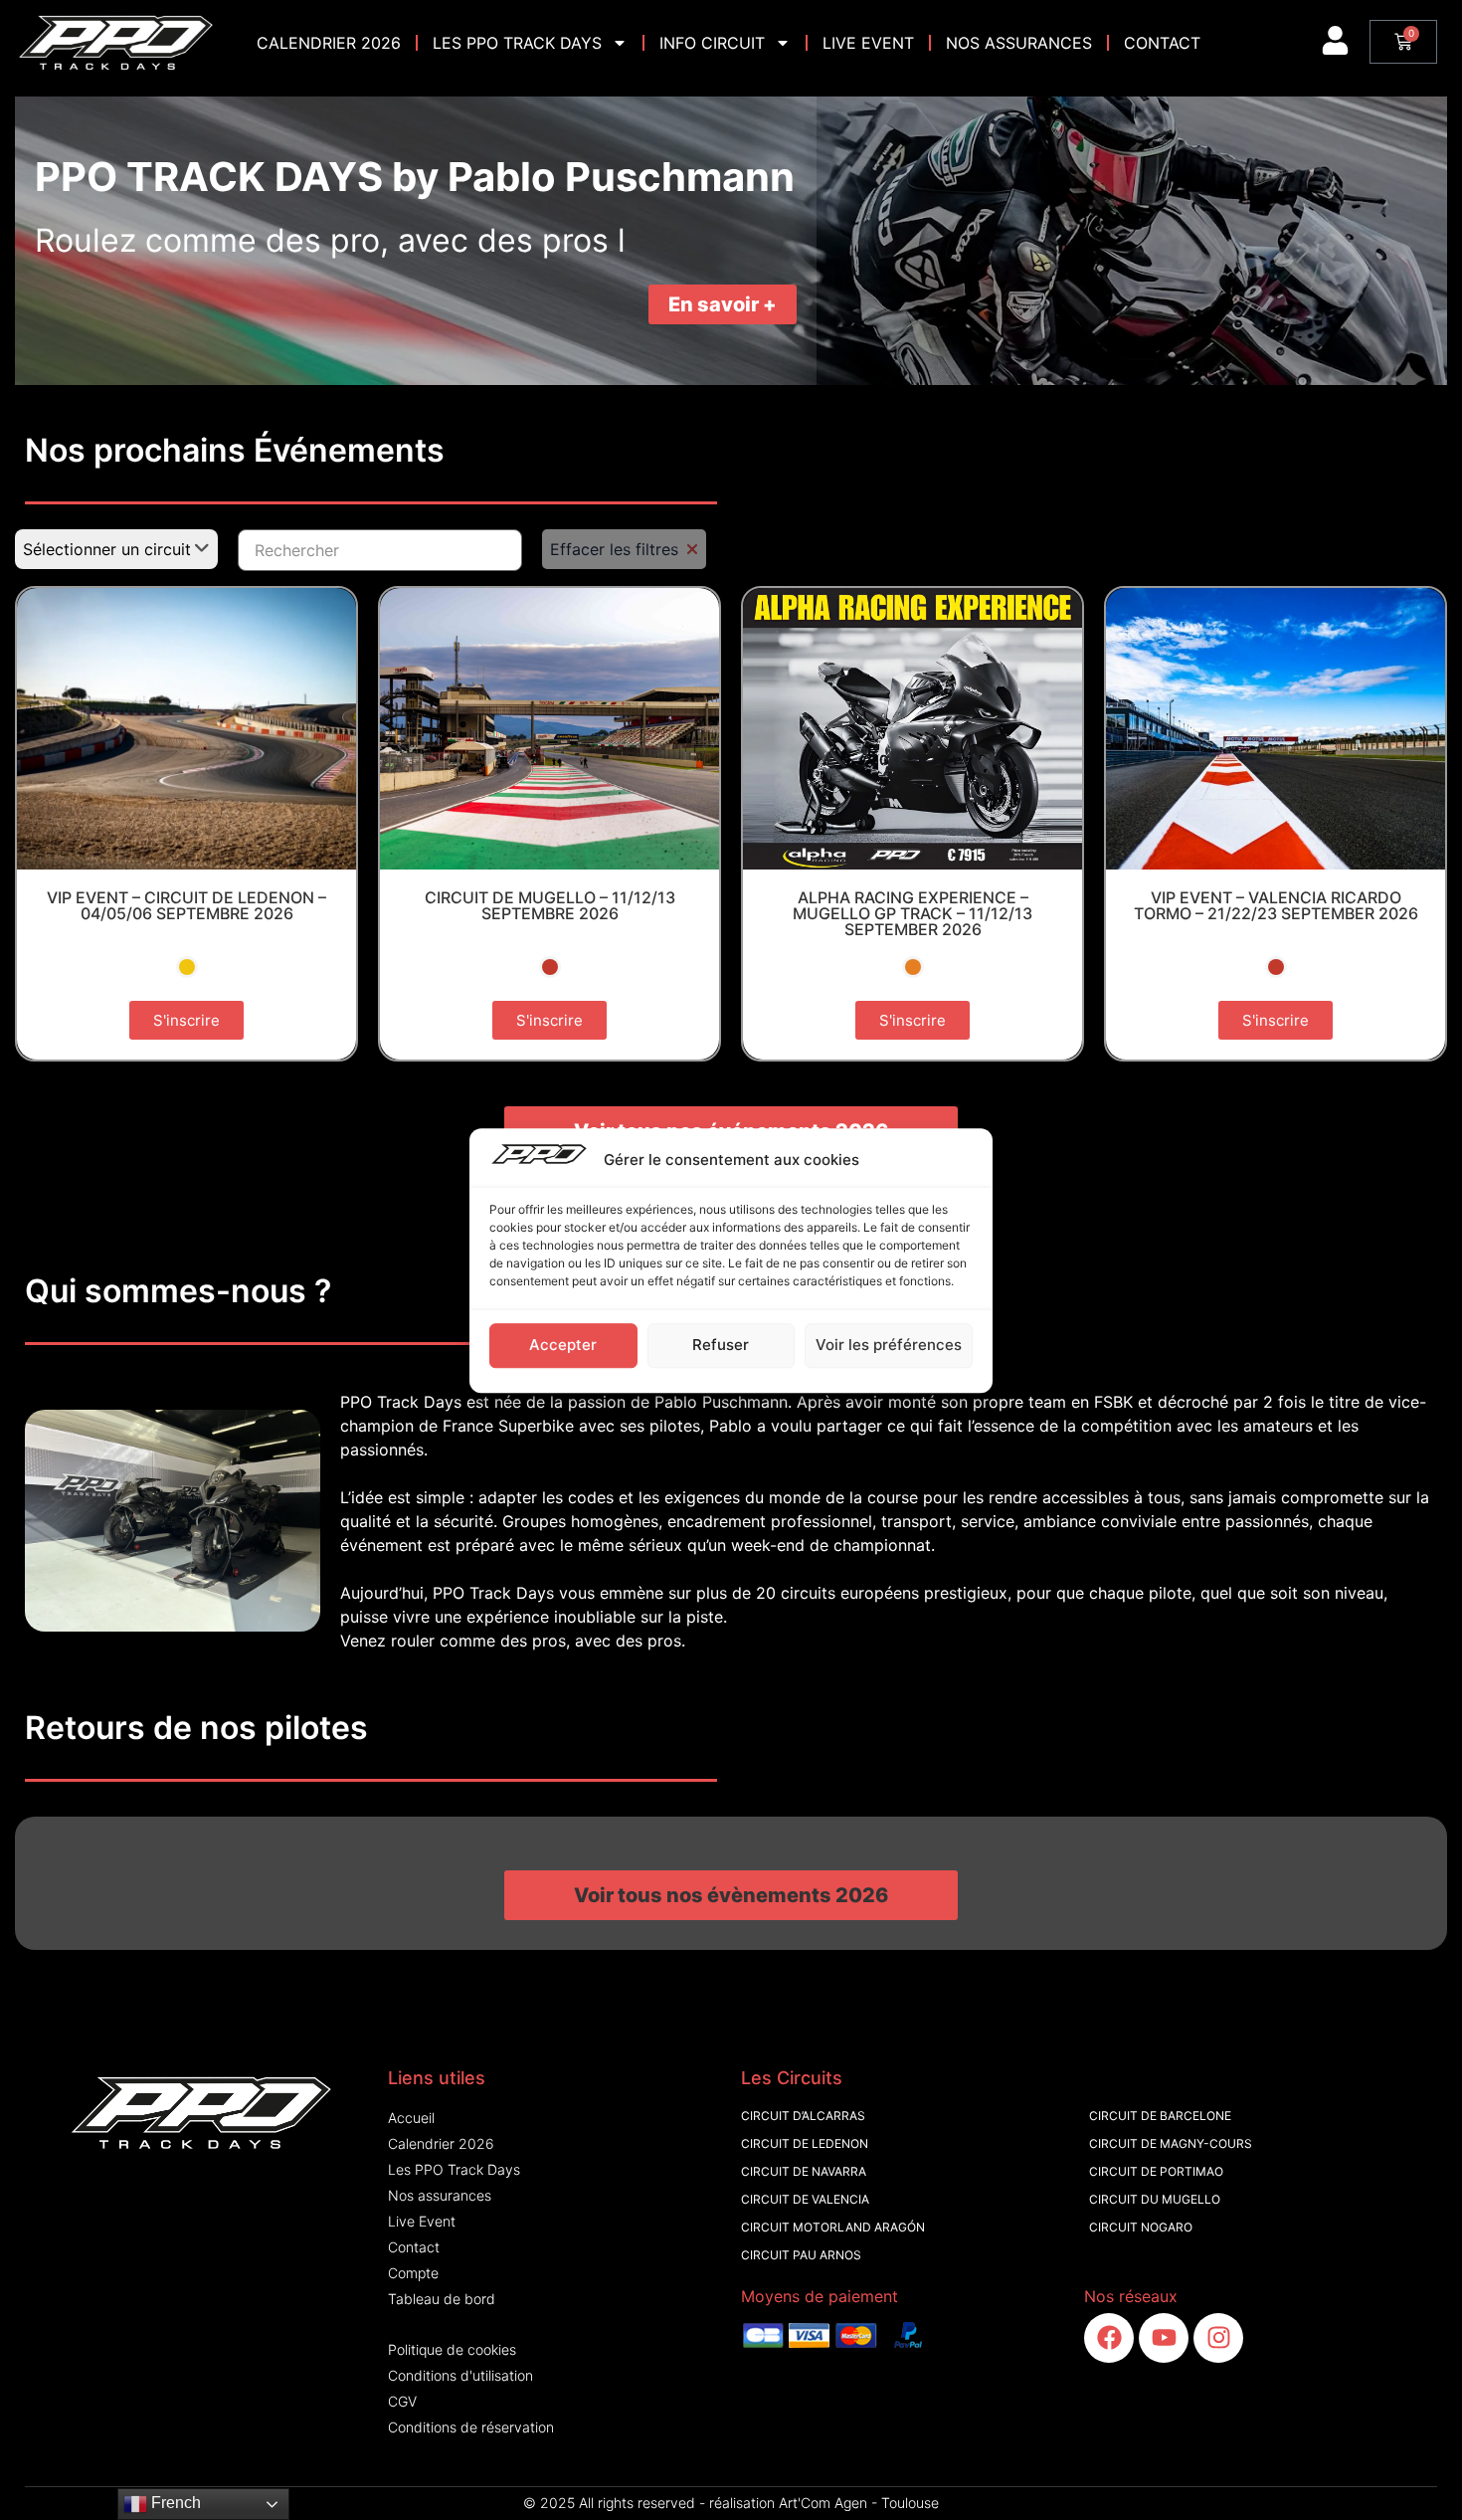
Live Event (868, 43)
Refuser (721, 1345)
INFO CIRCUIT (712, 43)
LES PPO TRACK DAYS (517, 43)
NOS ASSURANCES (1019, 43)
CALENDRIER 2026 (329, 43)
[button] (731, 1895)
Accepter (563, 1345)
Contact (1162, 43)
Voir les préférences (889, 1345)
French (174, 2503)
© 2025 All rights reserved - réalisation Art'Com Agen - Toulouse (731, 2503)
